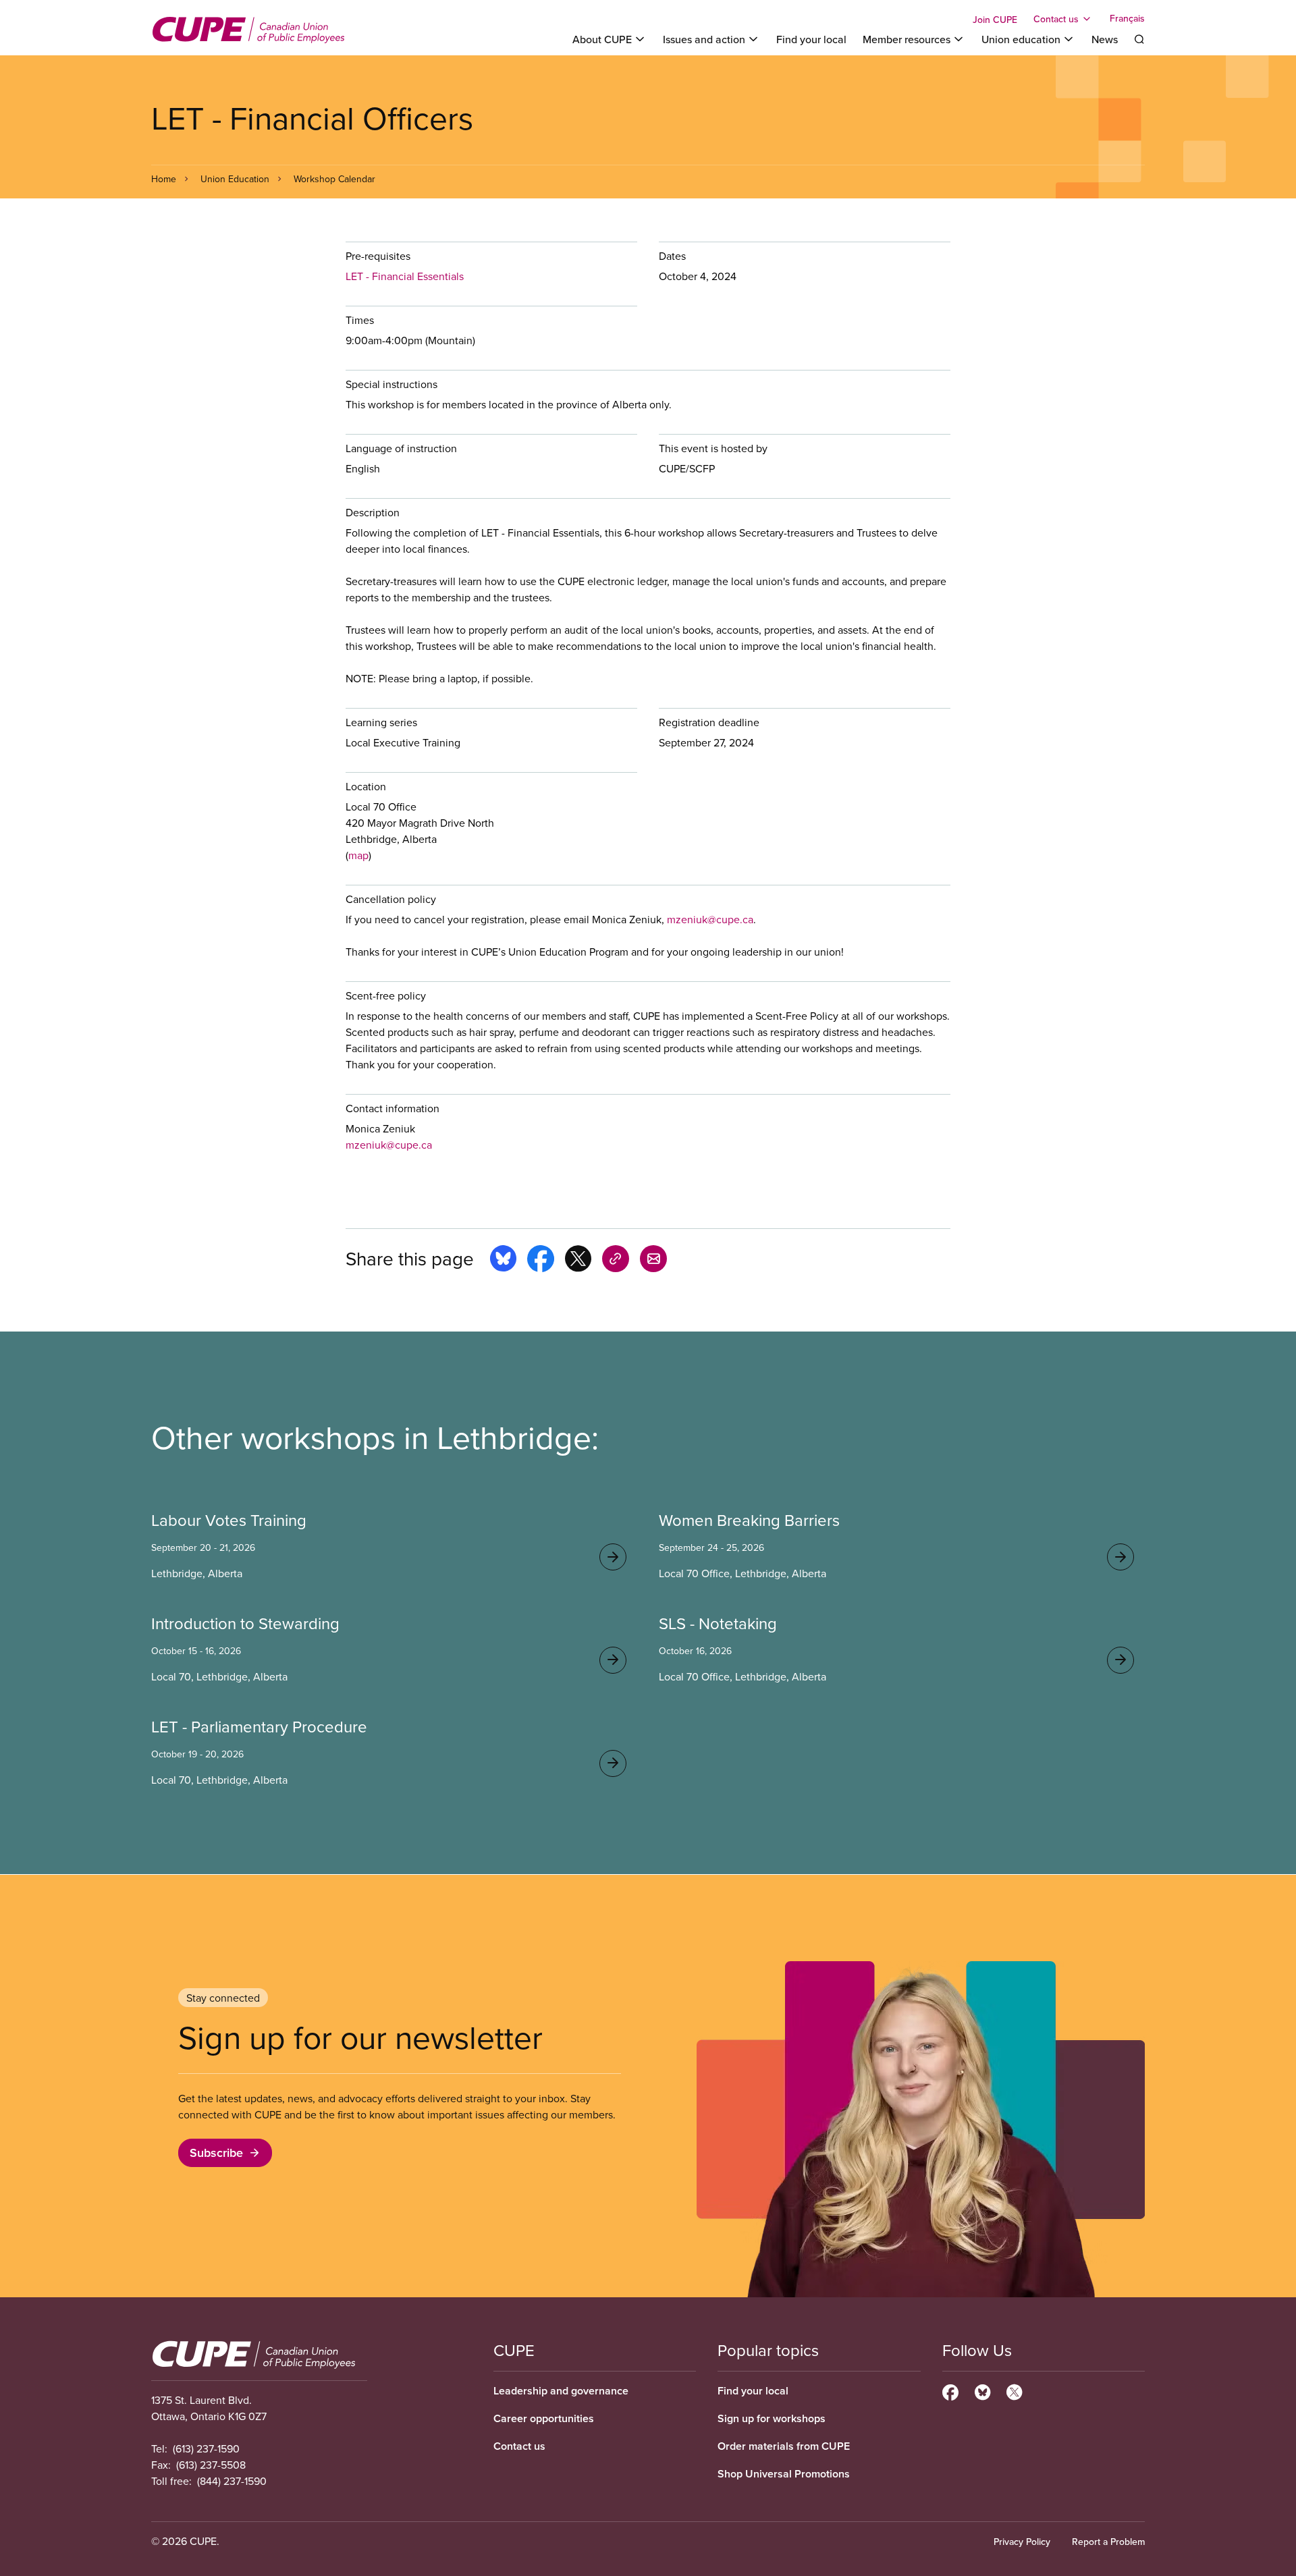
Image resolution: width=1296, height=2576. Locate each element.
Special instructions (391, 384)
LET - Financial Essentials (405, 276)
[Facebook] (950, 2390)
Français (1127, 19)
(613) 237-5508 (211, 2465)
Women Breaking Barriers (749, 1520)
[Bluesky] (982, 2390)
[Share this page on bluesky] (503, 1261)
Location (366, 786)
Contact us (519, 2446)
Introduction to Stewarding (245, 1623)
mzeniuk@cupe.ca (710, 919)
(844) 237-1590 (232, 2481)
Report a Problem (1108, 2542)
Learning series (381, 722)
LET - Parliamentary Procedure (259, 1726)
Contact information (393, 1108)
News (1105, 39)
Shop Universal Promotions (784, 2474)
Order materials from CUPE (784, 2446)
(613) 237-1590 (206, 2448)
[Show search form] (1139, 39)
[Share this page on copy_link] (616, 1261)
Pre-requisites (378, 256)
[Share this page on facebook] (541, 1261)
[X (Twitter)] (1014, 2390)
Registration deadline (709, 722)
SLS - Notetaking (718, 1623)
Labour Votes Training (229, 1520)
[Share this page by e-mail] (653, 1261)
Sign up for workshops (772, 2418)
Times (360, 320)
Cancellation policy (391, 899)
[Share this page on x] (578, 1261)
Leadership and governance (561, 2391)
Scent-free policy (386, 995)
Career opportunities (544, 2418)
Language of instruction (401, 448)
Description (373, 512)
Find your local (811, 39)
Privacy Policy (1022, 2542)
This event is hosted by (713, 448)
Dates (672, 256)
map (358, 855)
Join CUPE (995, 20)
